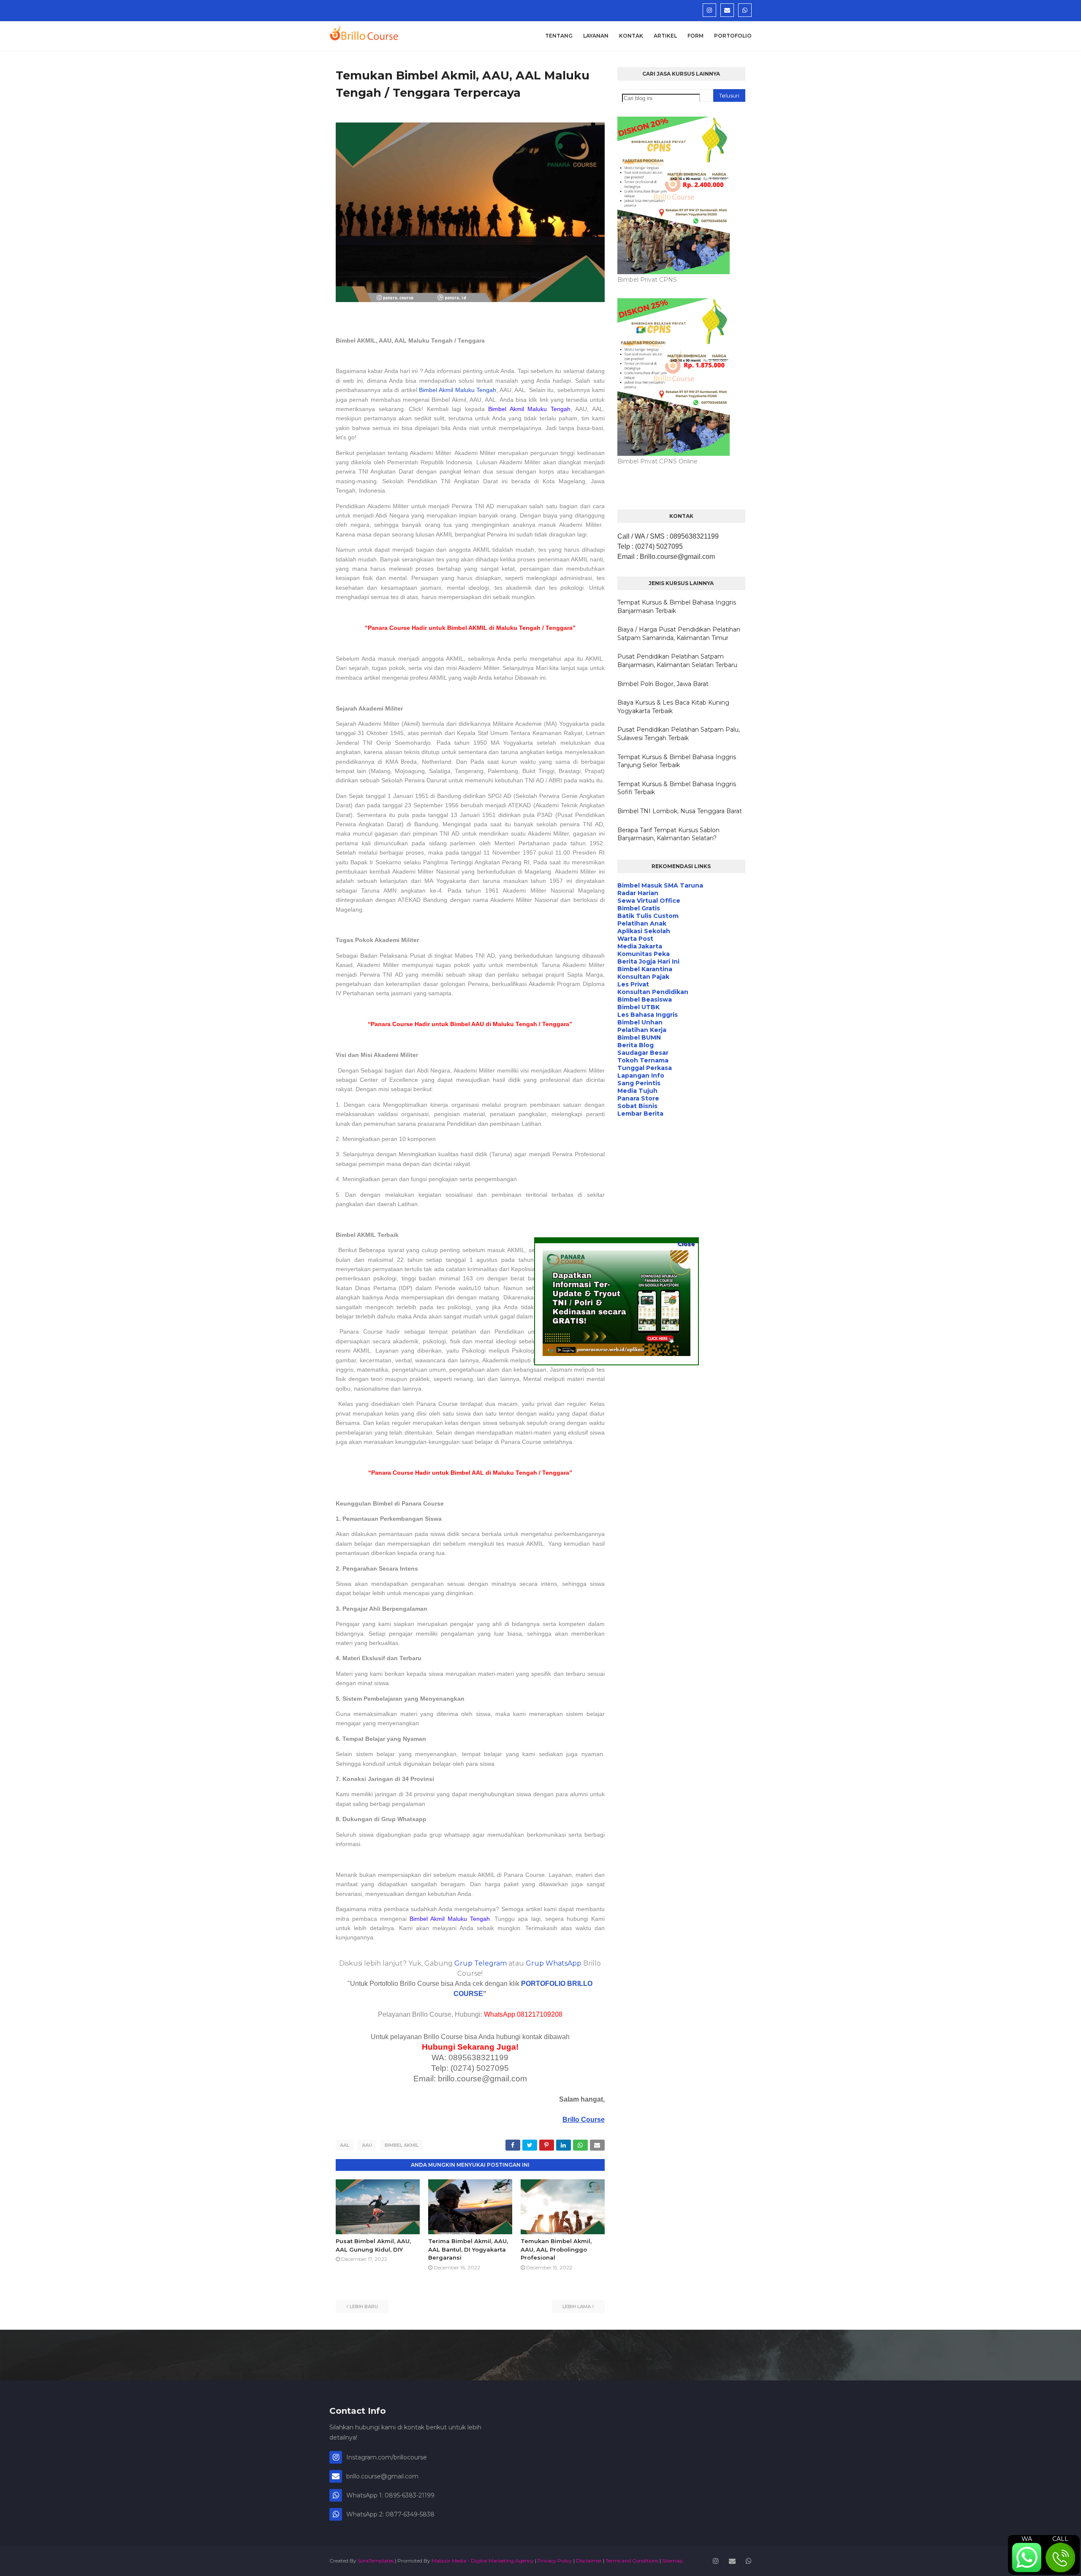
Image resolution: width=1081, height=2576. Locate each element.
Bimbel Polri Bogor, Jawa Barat (663, 684)
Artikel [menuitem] (665, 36)
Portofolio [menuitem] (733, 36)
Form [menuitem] (695, 36)
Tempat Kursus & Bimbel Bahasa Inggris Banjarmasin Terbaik (677, 607)
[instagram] (709, 10)
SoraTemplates (376, 2561)
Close (686, 1244)
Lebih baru (364, 2306)
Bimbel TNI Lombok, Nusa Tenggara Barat (680, 811)
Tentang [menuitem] (559, 36)
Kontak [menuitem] (631, 36)
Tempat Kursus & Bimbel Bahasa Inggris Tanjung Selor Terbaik (677, 761)
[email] (727, 10)
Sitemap (672, 2561)
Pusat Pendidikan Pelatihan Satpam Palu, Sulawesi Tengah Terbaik (679, 734)
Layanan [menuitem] (596, 36)
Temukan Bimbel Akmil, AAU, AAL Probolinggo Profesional (556, 2249)
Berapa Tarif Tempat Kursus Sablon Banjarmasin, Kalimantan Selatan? (668, 834)
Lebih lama (577, 2306)
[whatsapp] (745, 10)
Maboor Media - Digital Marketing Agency (483, 2561)
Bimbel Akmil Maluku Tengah (458, 390)
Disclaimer (589, 2561)
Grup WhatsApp (554, 1963)
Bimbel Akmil (402, 2145)
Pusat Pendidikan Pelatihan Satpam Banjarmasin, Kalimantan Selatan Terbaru (677, 661)
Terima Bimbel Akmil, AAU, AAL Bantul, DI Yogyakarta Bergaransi (468, 2249)
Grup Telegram (481, 1963)
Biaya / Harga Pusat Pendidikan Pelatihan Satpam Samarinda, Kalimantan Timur (679, 634)
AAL (345, 2145)
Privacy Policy (555, 2561)
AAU (367, 2145)
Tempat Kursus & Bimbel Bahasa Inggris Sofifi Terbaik (677, 788)
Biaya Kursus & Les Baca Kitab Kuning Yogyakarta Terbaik (673, 707)
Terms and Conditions (632, 2561)
